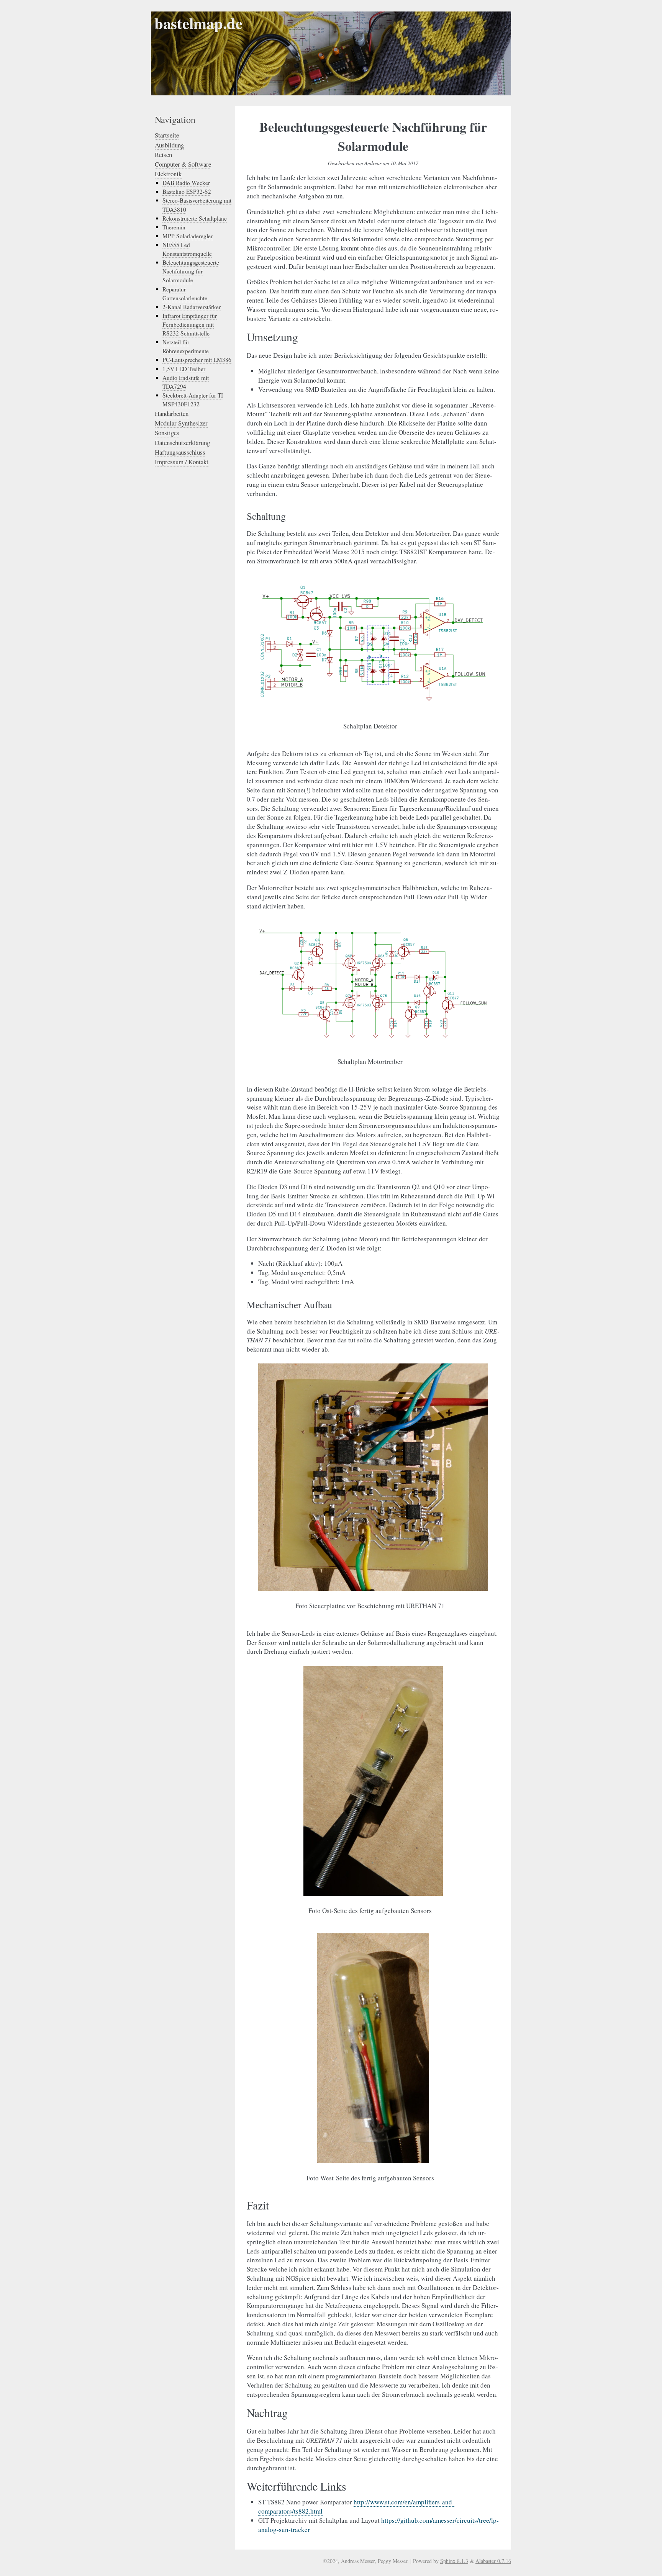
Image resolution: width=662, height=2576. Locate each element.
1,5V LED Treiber (184, 369)
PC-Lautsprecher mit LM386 (197, 360)
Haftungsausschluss (180, 452)
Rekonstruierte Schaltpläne (195, 218)
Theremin (174, 227)
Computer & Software (183, 164)
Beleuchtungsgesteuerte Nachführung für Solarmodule (191, 271)
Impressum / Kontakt (182, 462)
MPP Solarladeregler (188, 236)
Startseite (167, 135)
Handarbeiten (172, 413)
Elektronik (168, 174)
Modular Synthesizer (181, 423)
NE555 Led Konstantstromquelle (187, 249)
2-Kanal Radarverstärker (192, 307)
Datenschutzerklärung (182, 443)
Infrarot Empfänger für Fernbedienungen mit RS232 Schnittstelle (190, 324)
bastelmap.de (198, 23)
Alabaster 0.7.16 (493, 2561)
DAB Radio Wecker (186, 183)
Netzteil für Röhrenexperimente (186, 346)
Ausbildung (169, 145)
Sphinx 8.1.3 (454, 2561)
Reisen (163, 155)
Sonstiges (167, 433)
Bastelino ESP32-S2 (187, 191)
